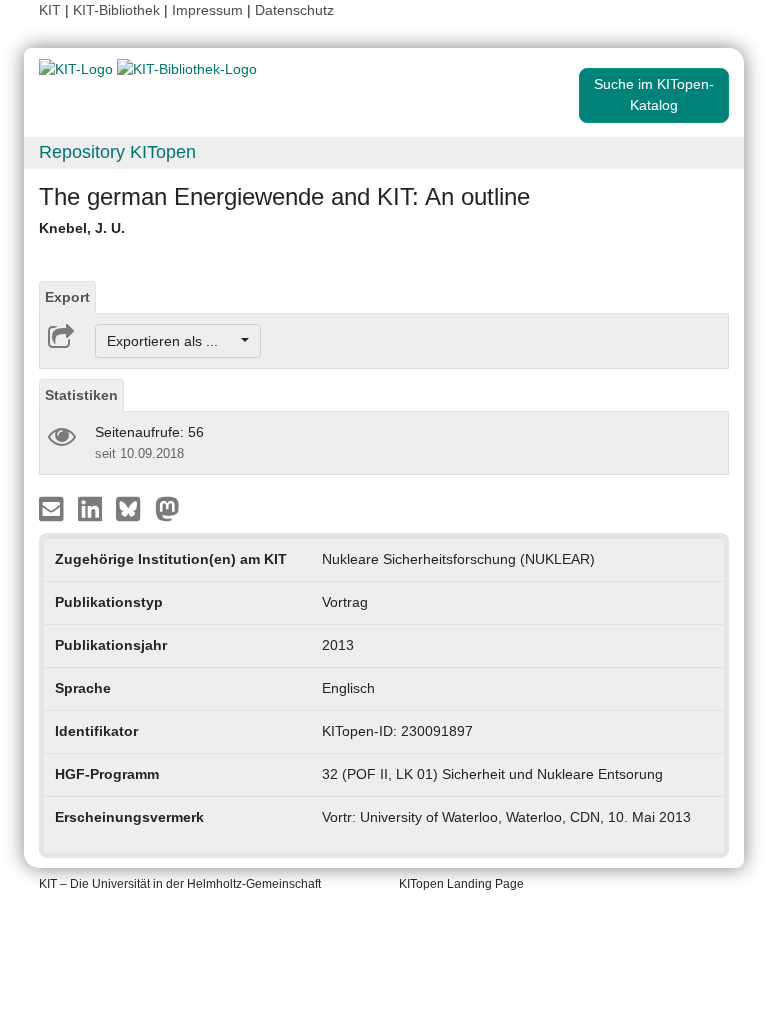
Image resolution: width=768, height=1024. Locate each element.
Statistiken (81, 395)
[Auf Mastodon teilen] (167, 508)
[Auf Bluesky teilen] (133, 508)
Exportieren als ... (172, 341)
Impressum (207, 10)
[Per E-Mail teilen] (53, 508)
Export (67, 297)
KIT (50, 10)
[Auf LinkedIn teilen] (92, 508)
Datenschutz (294, 10)
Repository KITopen (117, 152)
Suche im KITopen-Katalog (654, 94)
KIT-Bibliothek (118, 10)
